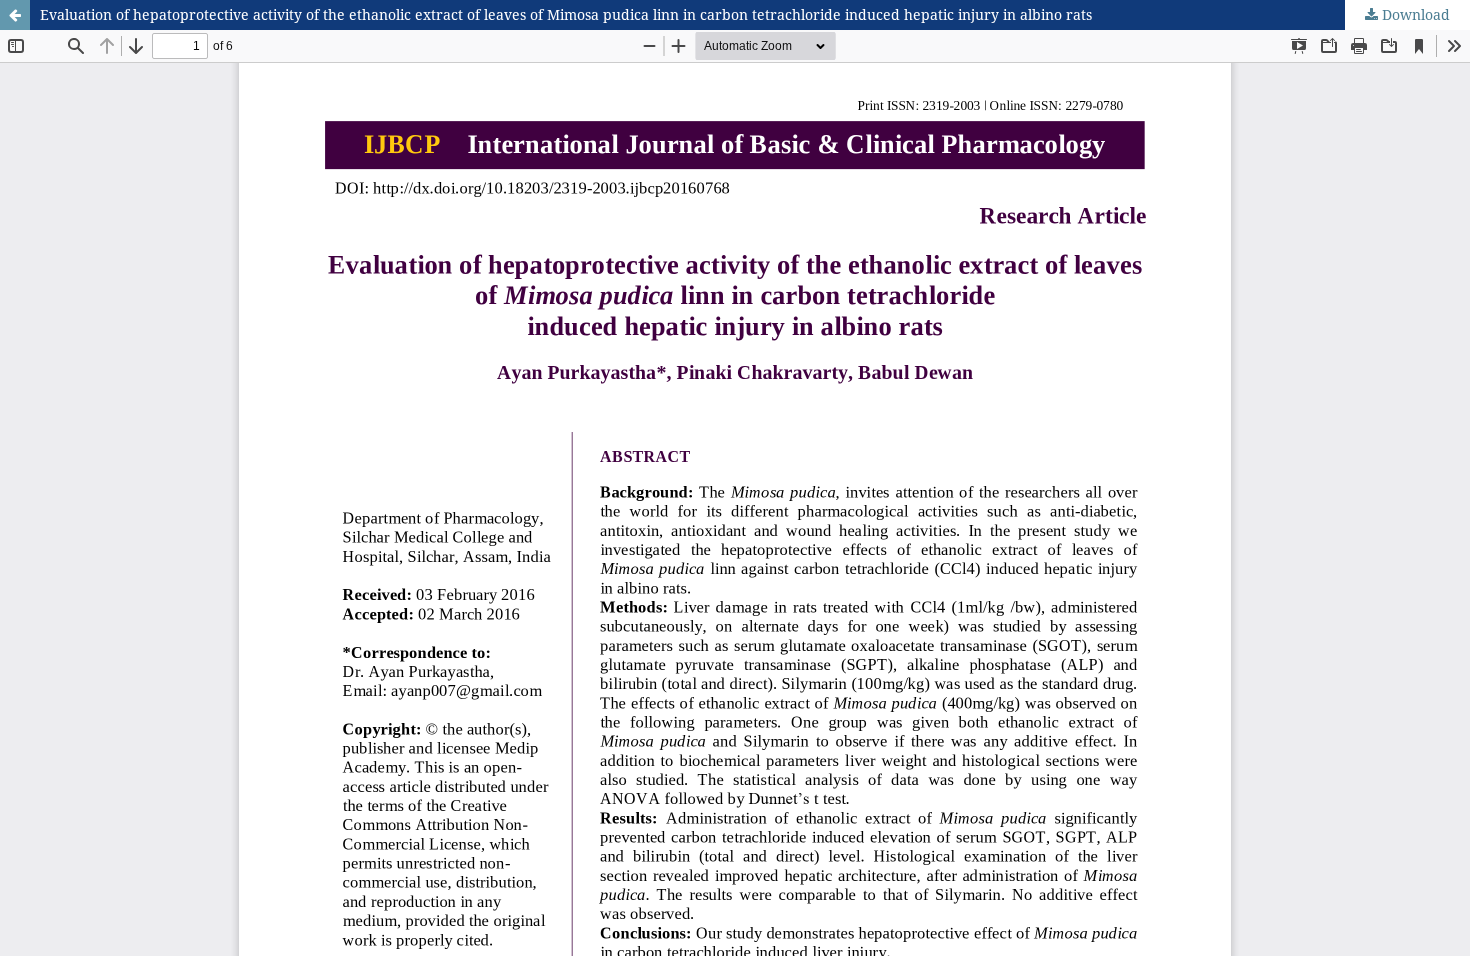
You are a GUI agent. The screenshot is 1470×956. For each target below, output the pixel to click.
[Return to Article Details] (15, 15)
